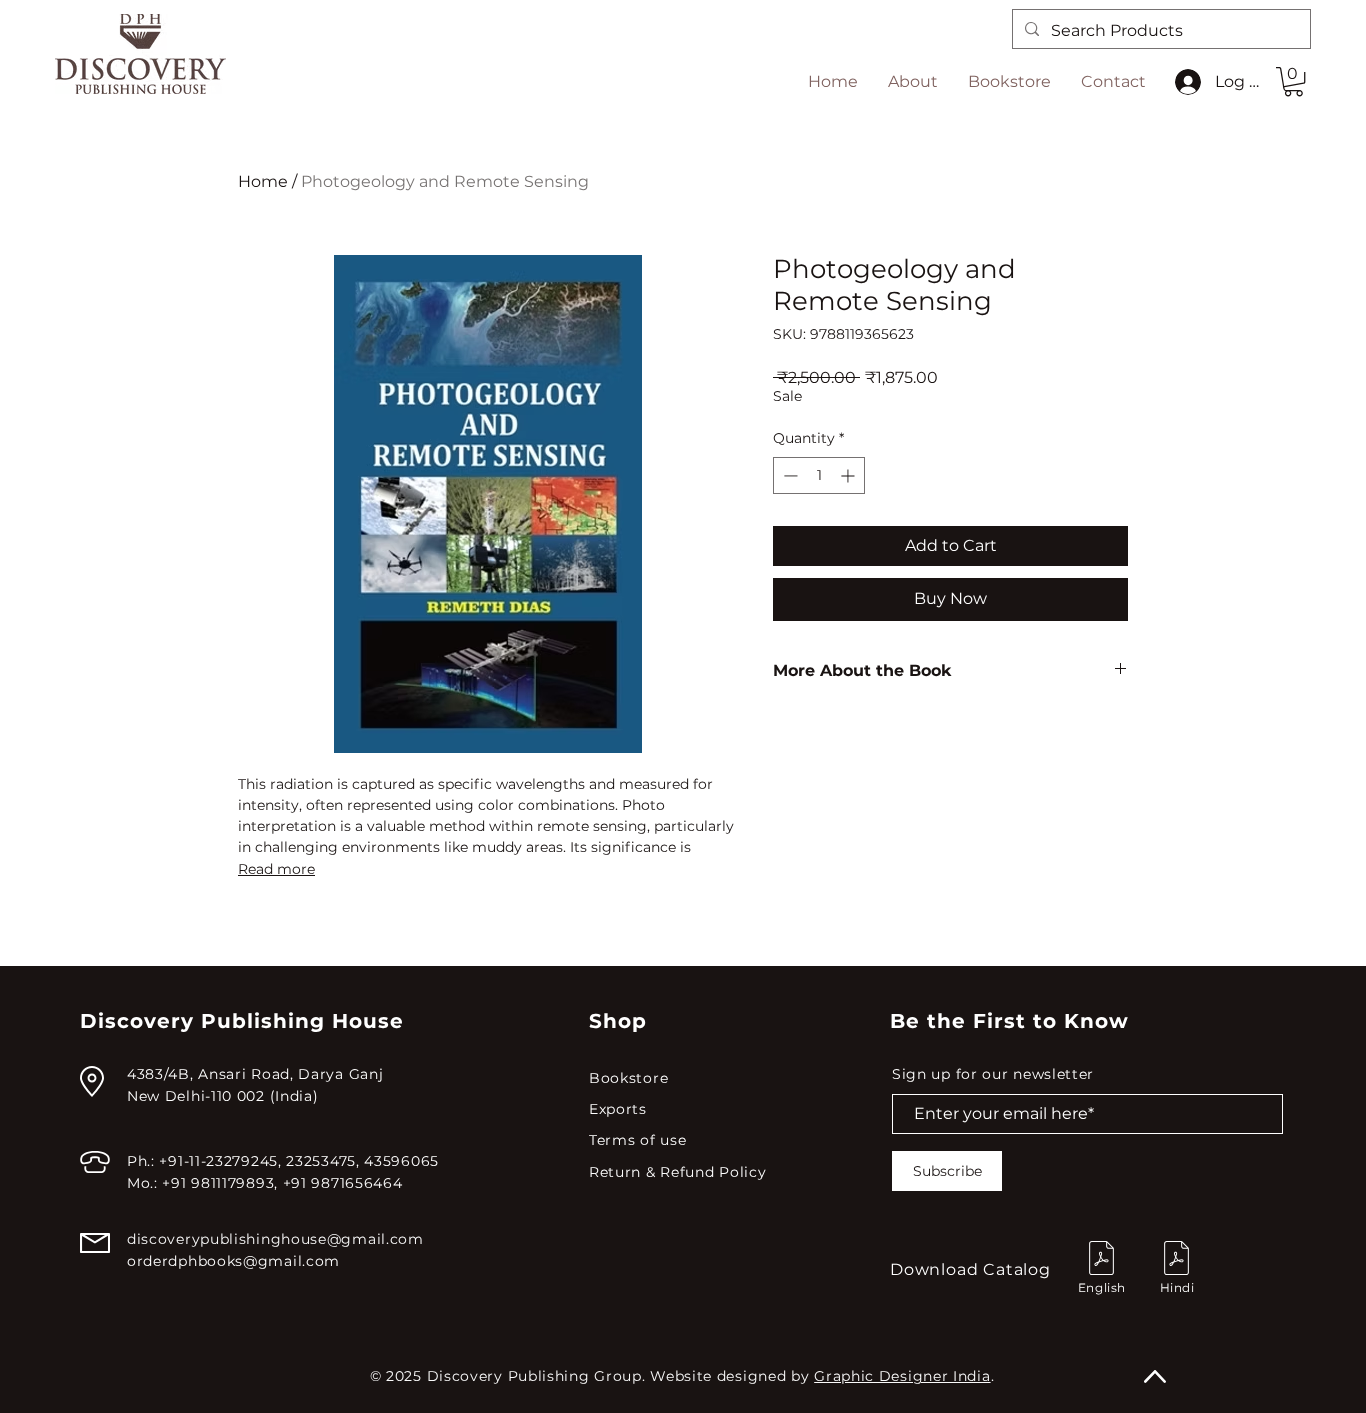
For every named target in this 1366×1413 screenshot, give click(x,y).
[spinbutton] (819, 475)
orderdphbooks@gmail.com (233, 1261)
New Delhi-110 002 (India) (223, 1096)
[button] (1293, 81)
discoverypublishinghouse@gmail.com (275, 1239)
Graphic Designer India (902, 1376)
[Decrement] (788, 475)
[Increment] (849, 475)
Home (263, 181)
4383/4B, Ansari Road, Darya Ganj (255, 1074)
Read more (276, 869)
